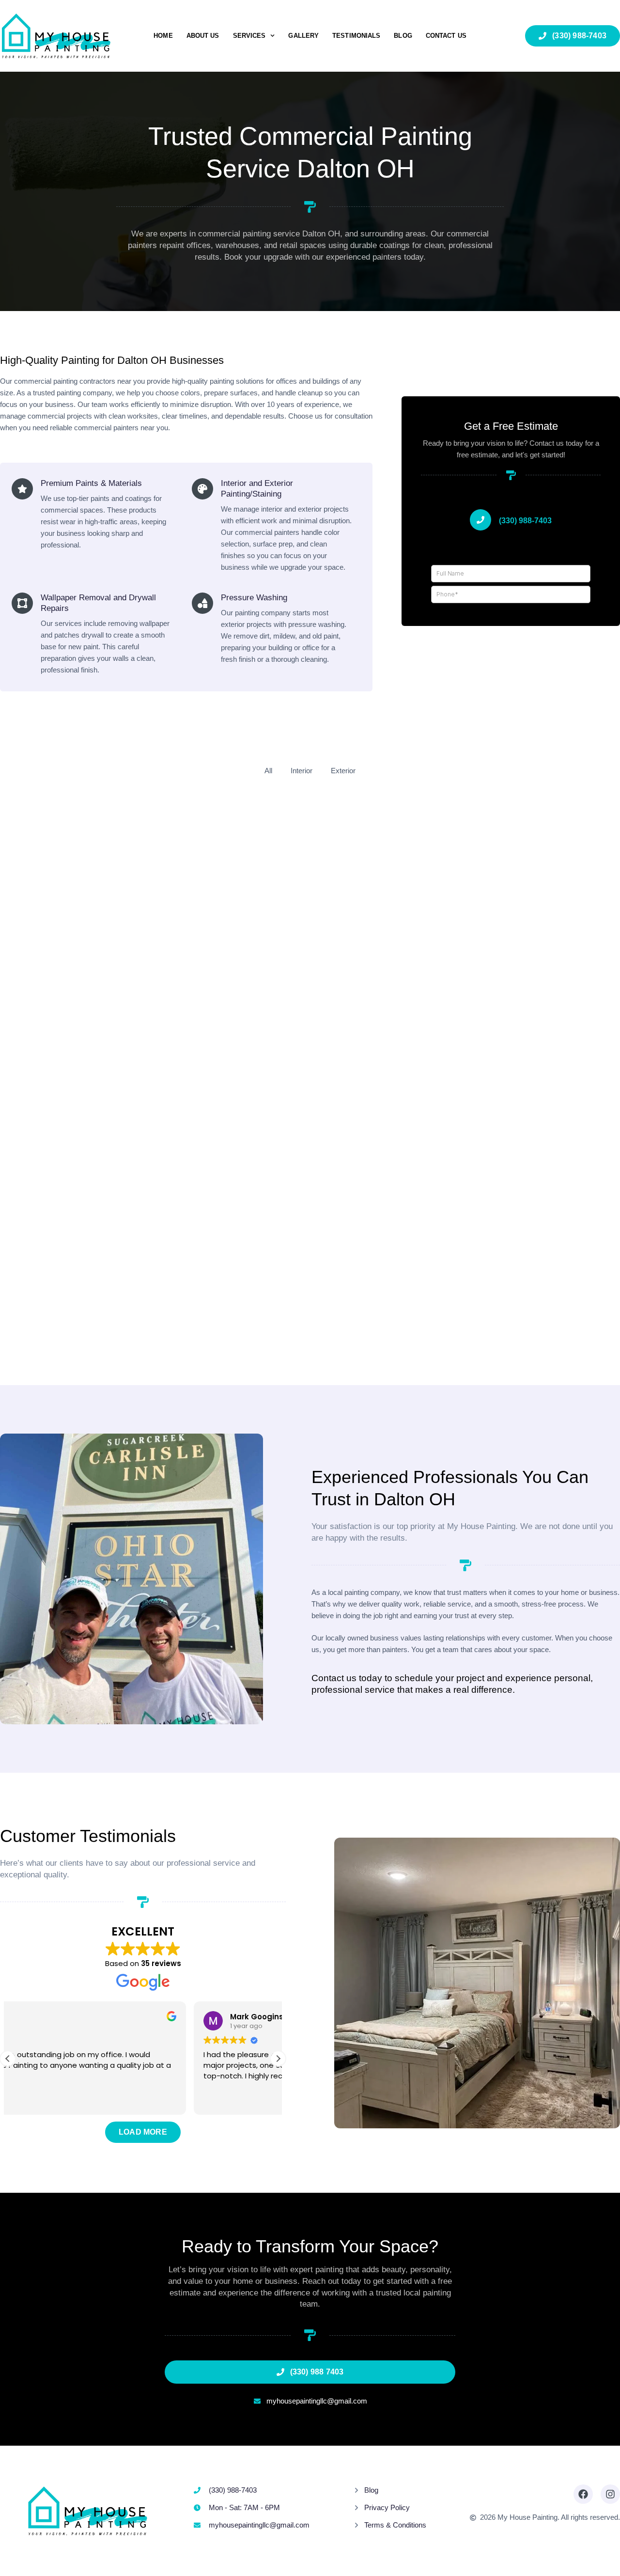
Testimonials (356, 36)
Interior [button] (302, 771)
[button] (278, 2059)
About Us (203, 36)
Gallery (303, 36)
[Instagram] (610, 2494)
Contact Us (446, 36)
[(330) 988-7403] (480, 520)
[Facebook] (583, 2494)
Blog (403, 36)
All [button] (268, 771)
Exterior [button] (343, 771)
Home (163, 36)
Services (249, 36)
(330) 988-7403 (525, 521)
